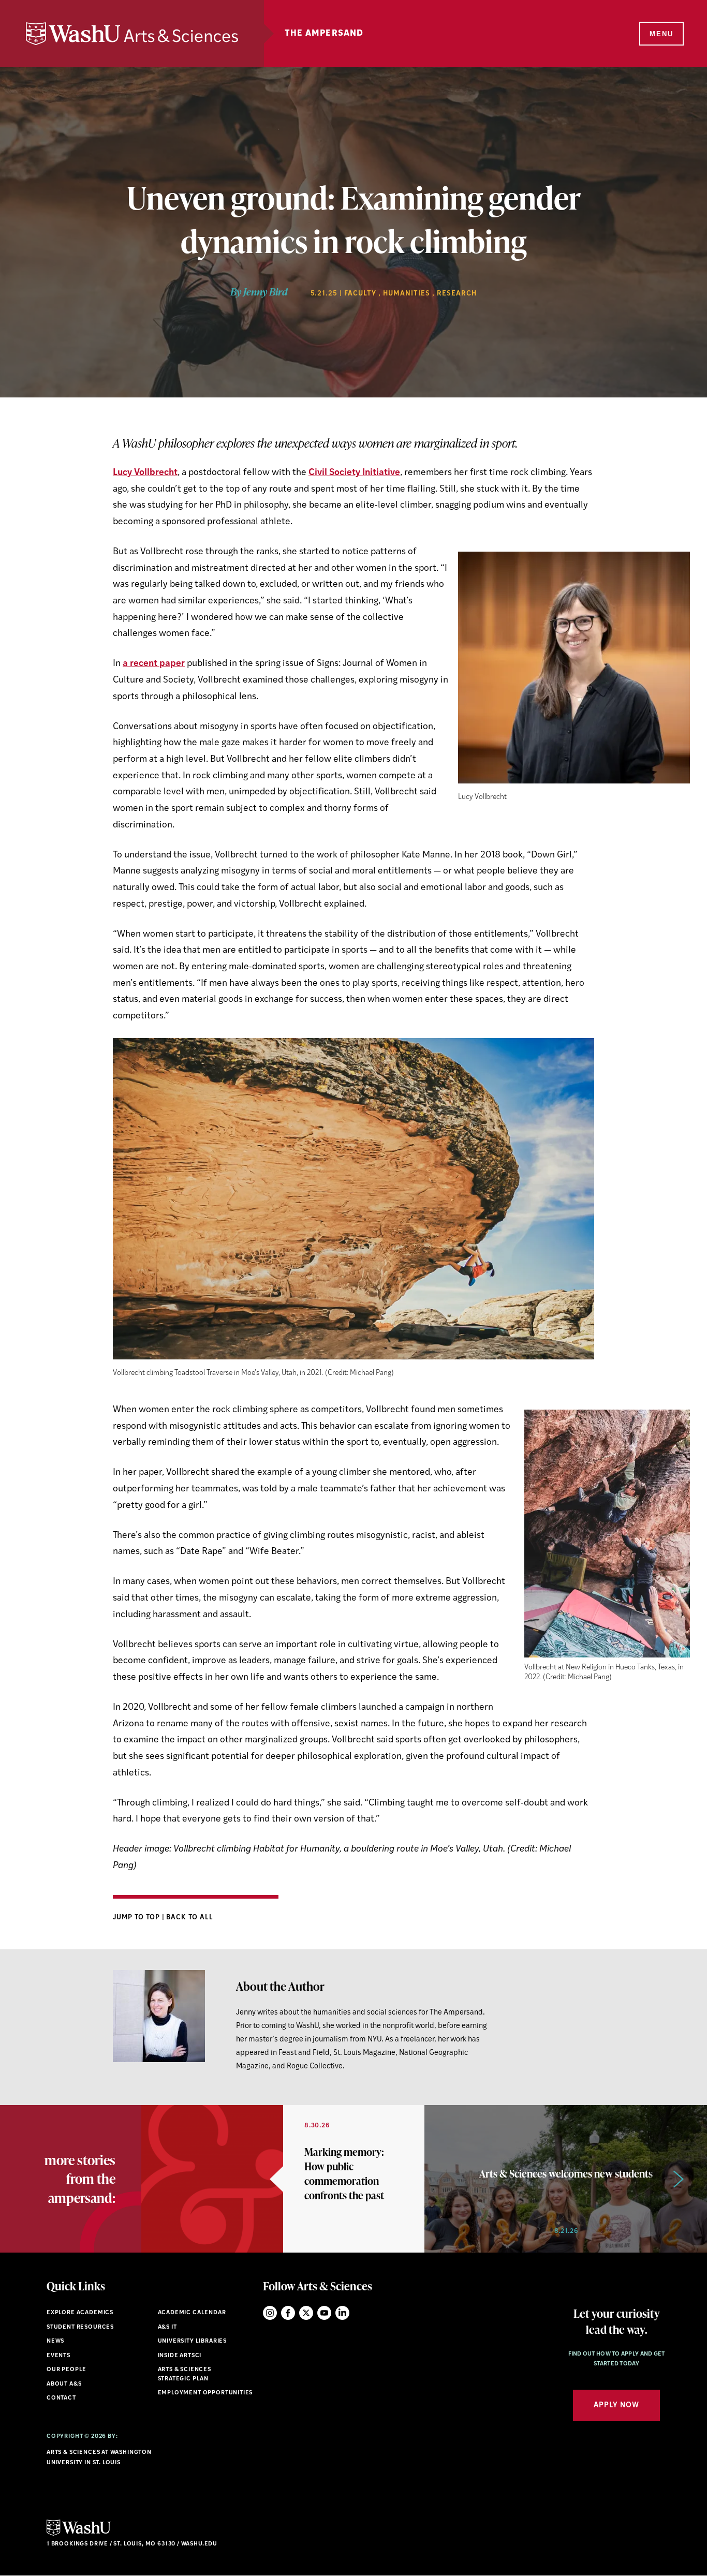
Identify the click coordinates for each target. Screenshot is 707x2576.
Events (58, 2356)
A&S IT (167, 2327)
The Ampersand (324, 34)
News (55, 2341)
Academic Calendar (192, 2313)
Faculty (360, 294)
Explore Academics (80, 2313)
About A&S (64, 2384)
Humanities (407, 294)
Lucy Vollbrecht (145, 473)
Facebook (288, 2313)
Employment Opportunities (205, 2393)
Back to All (190, 1918)
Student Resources (80, 2327)
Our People (67, 2370)
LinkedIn (342, 2313)
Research (457, 294)
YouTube (324, 2313)
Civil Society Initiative (354, 473)
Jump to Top (137, 1918)
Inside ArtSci (180, 2356)
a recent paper (154, 664)
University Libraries (193, 2341)
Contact (61, 2398)
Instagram (270, 2313)
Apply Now (616, 2405)
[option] (283, 2179)
